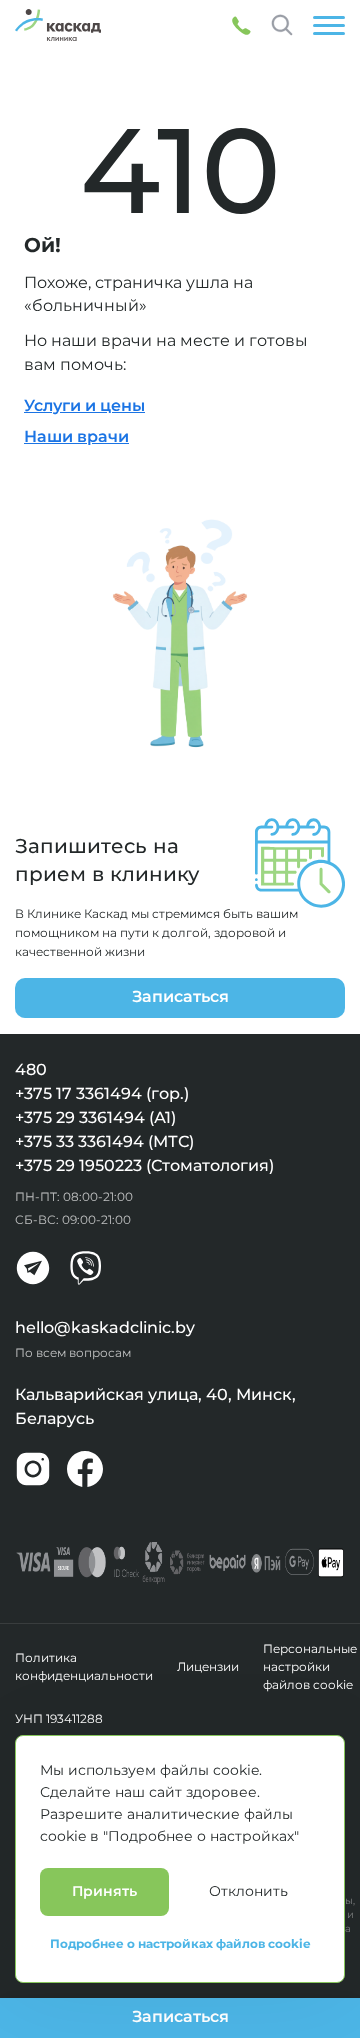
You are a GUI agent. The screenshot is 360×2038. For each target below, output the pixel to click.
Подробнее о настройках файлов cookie (180, 1944)
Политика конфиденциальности (84, 1667)
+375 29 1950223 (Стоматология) (144, 1165)
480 (31, 1069)
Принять (104, 1891)
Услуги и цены (84, 405)
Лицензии (208, 1667)
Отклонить (248, 1891)
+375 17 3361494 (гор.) (102, 1093)
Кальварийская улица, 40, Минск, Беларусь (155, 1406)
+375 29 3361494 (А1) (95, 1117)
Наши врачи (76, 436)
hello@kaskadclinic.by (105, 1327)
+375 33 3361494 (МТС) (104, 1141)
